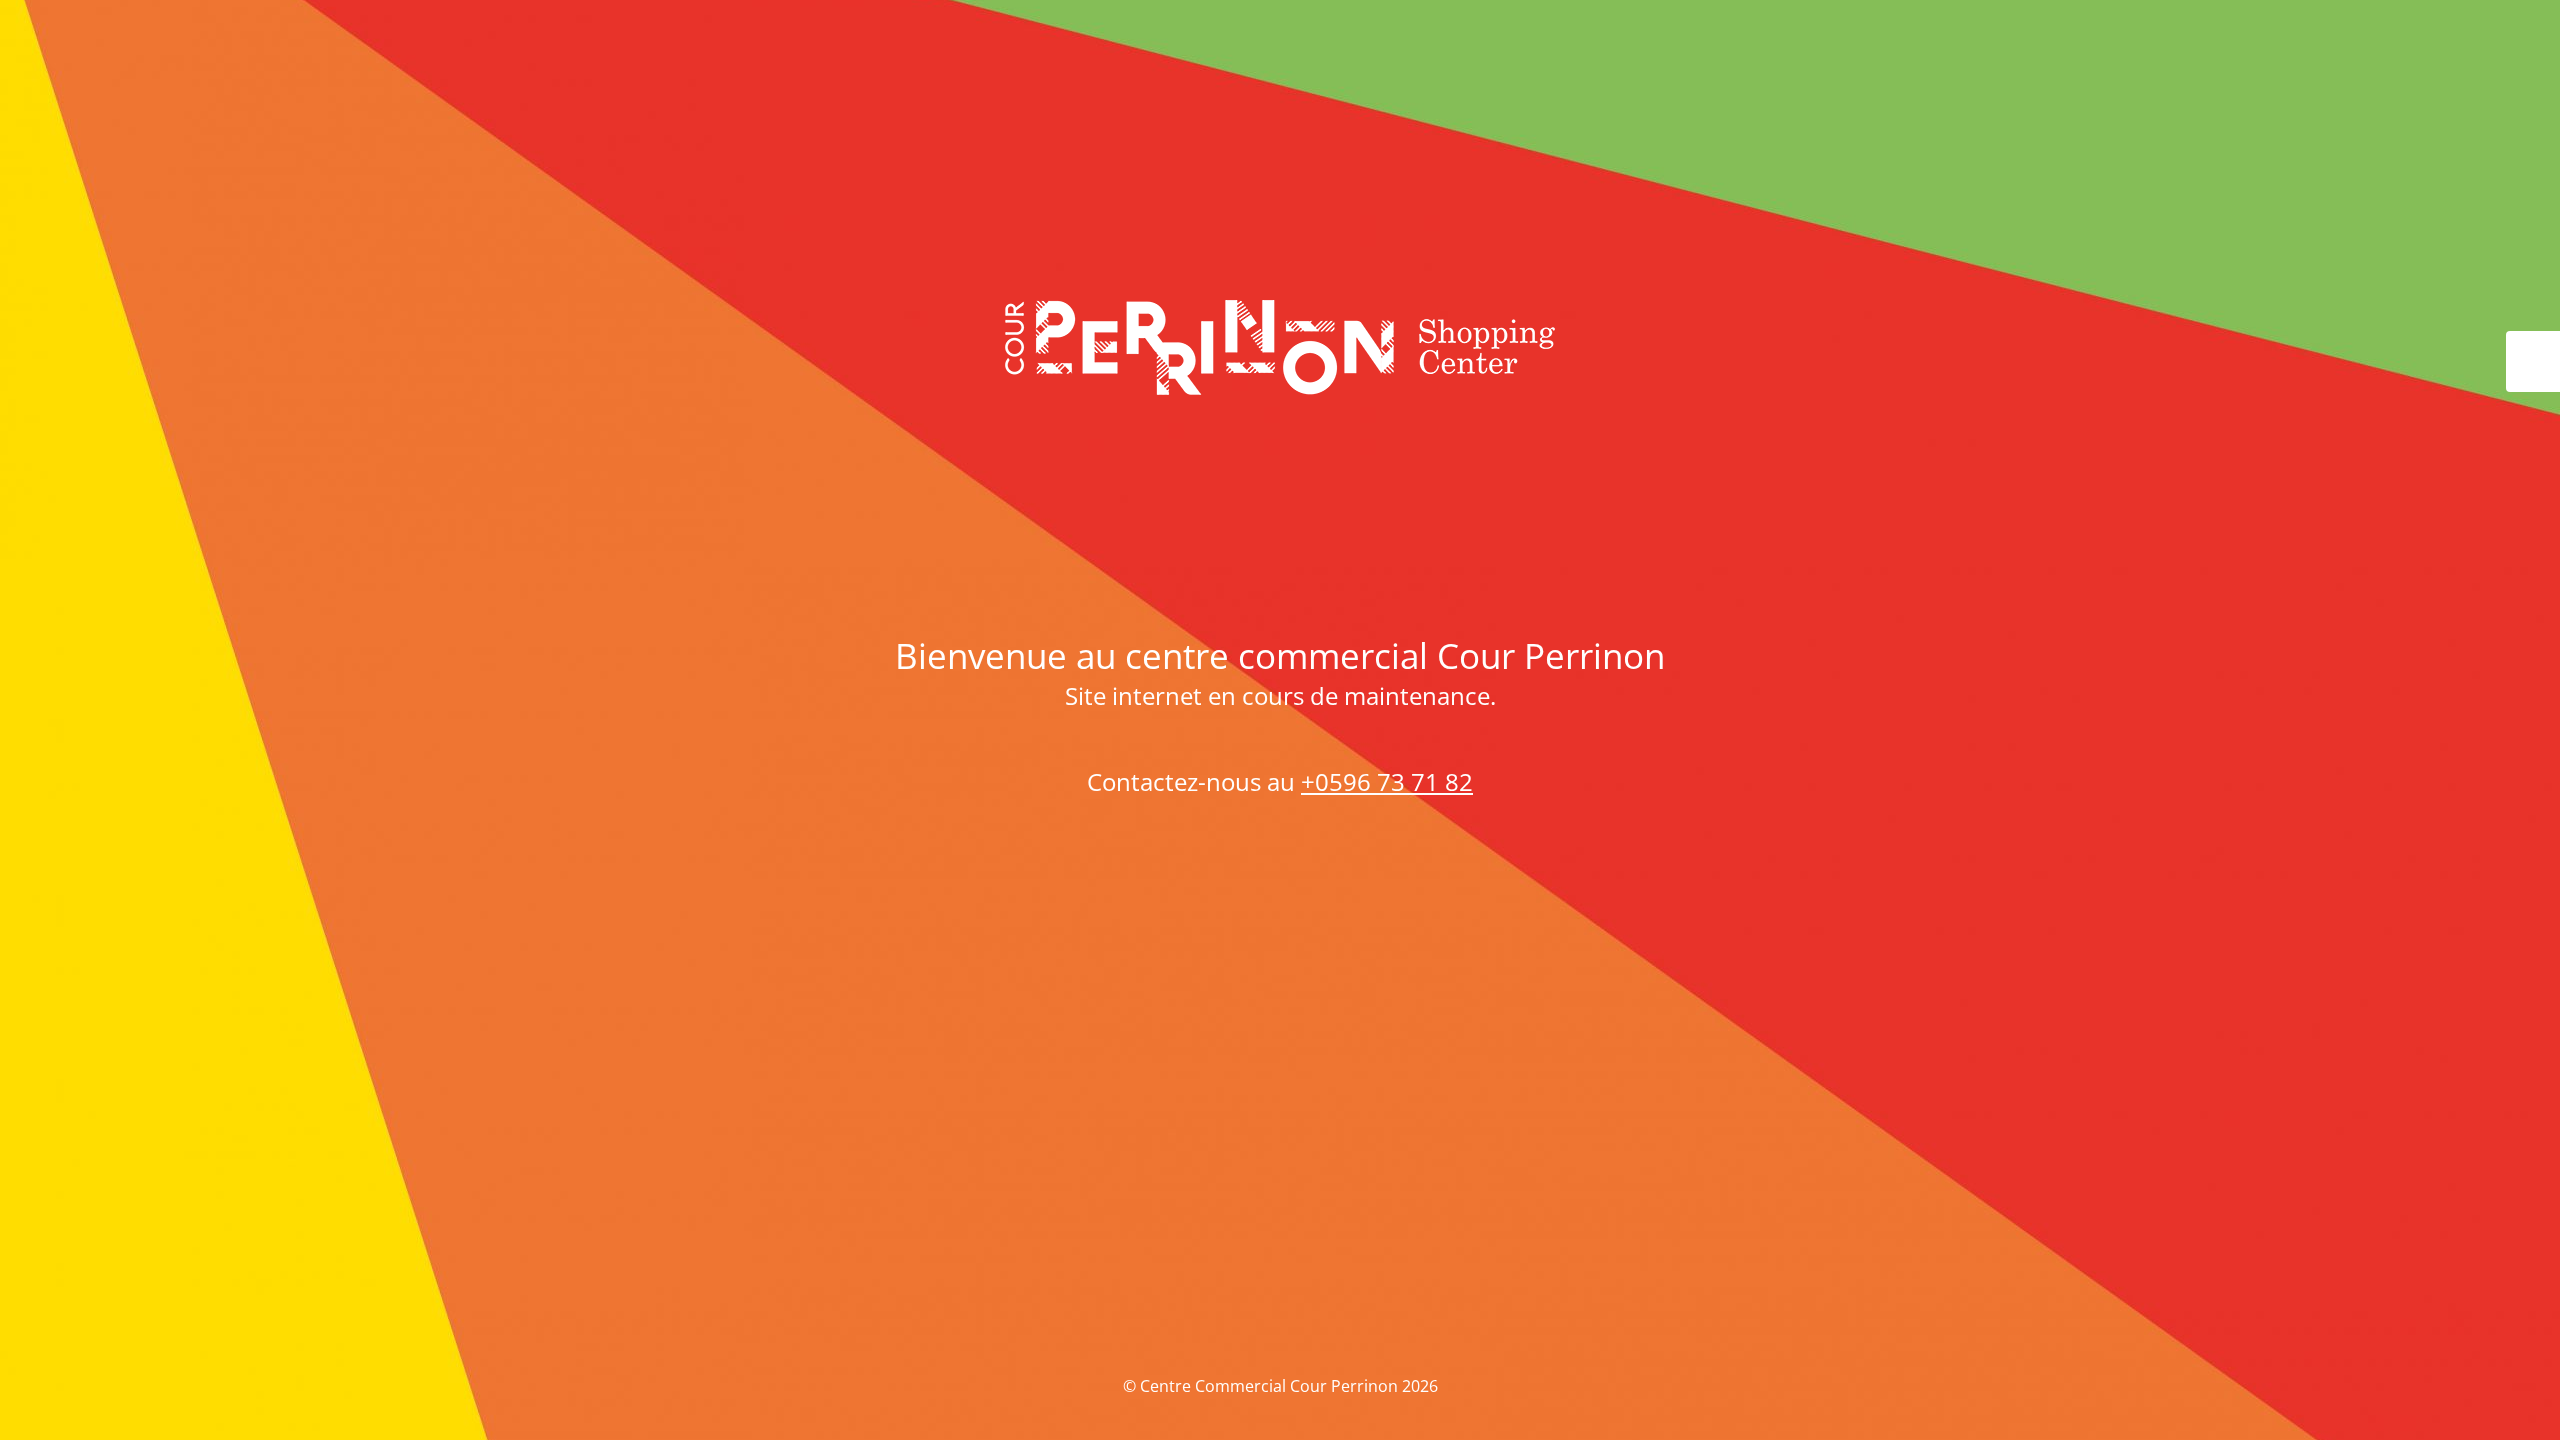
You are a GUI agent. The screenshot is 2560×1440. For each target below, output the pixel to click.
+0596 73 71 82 (1387, 781)
